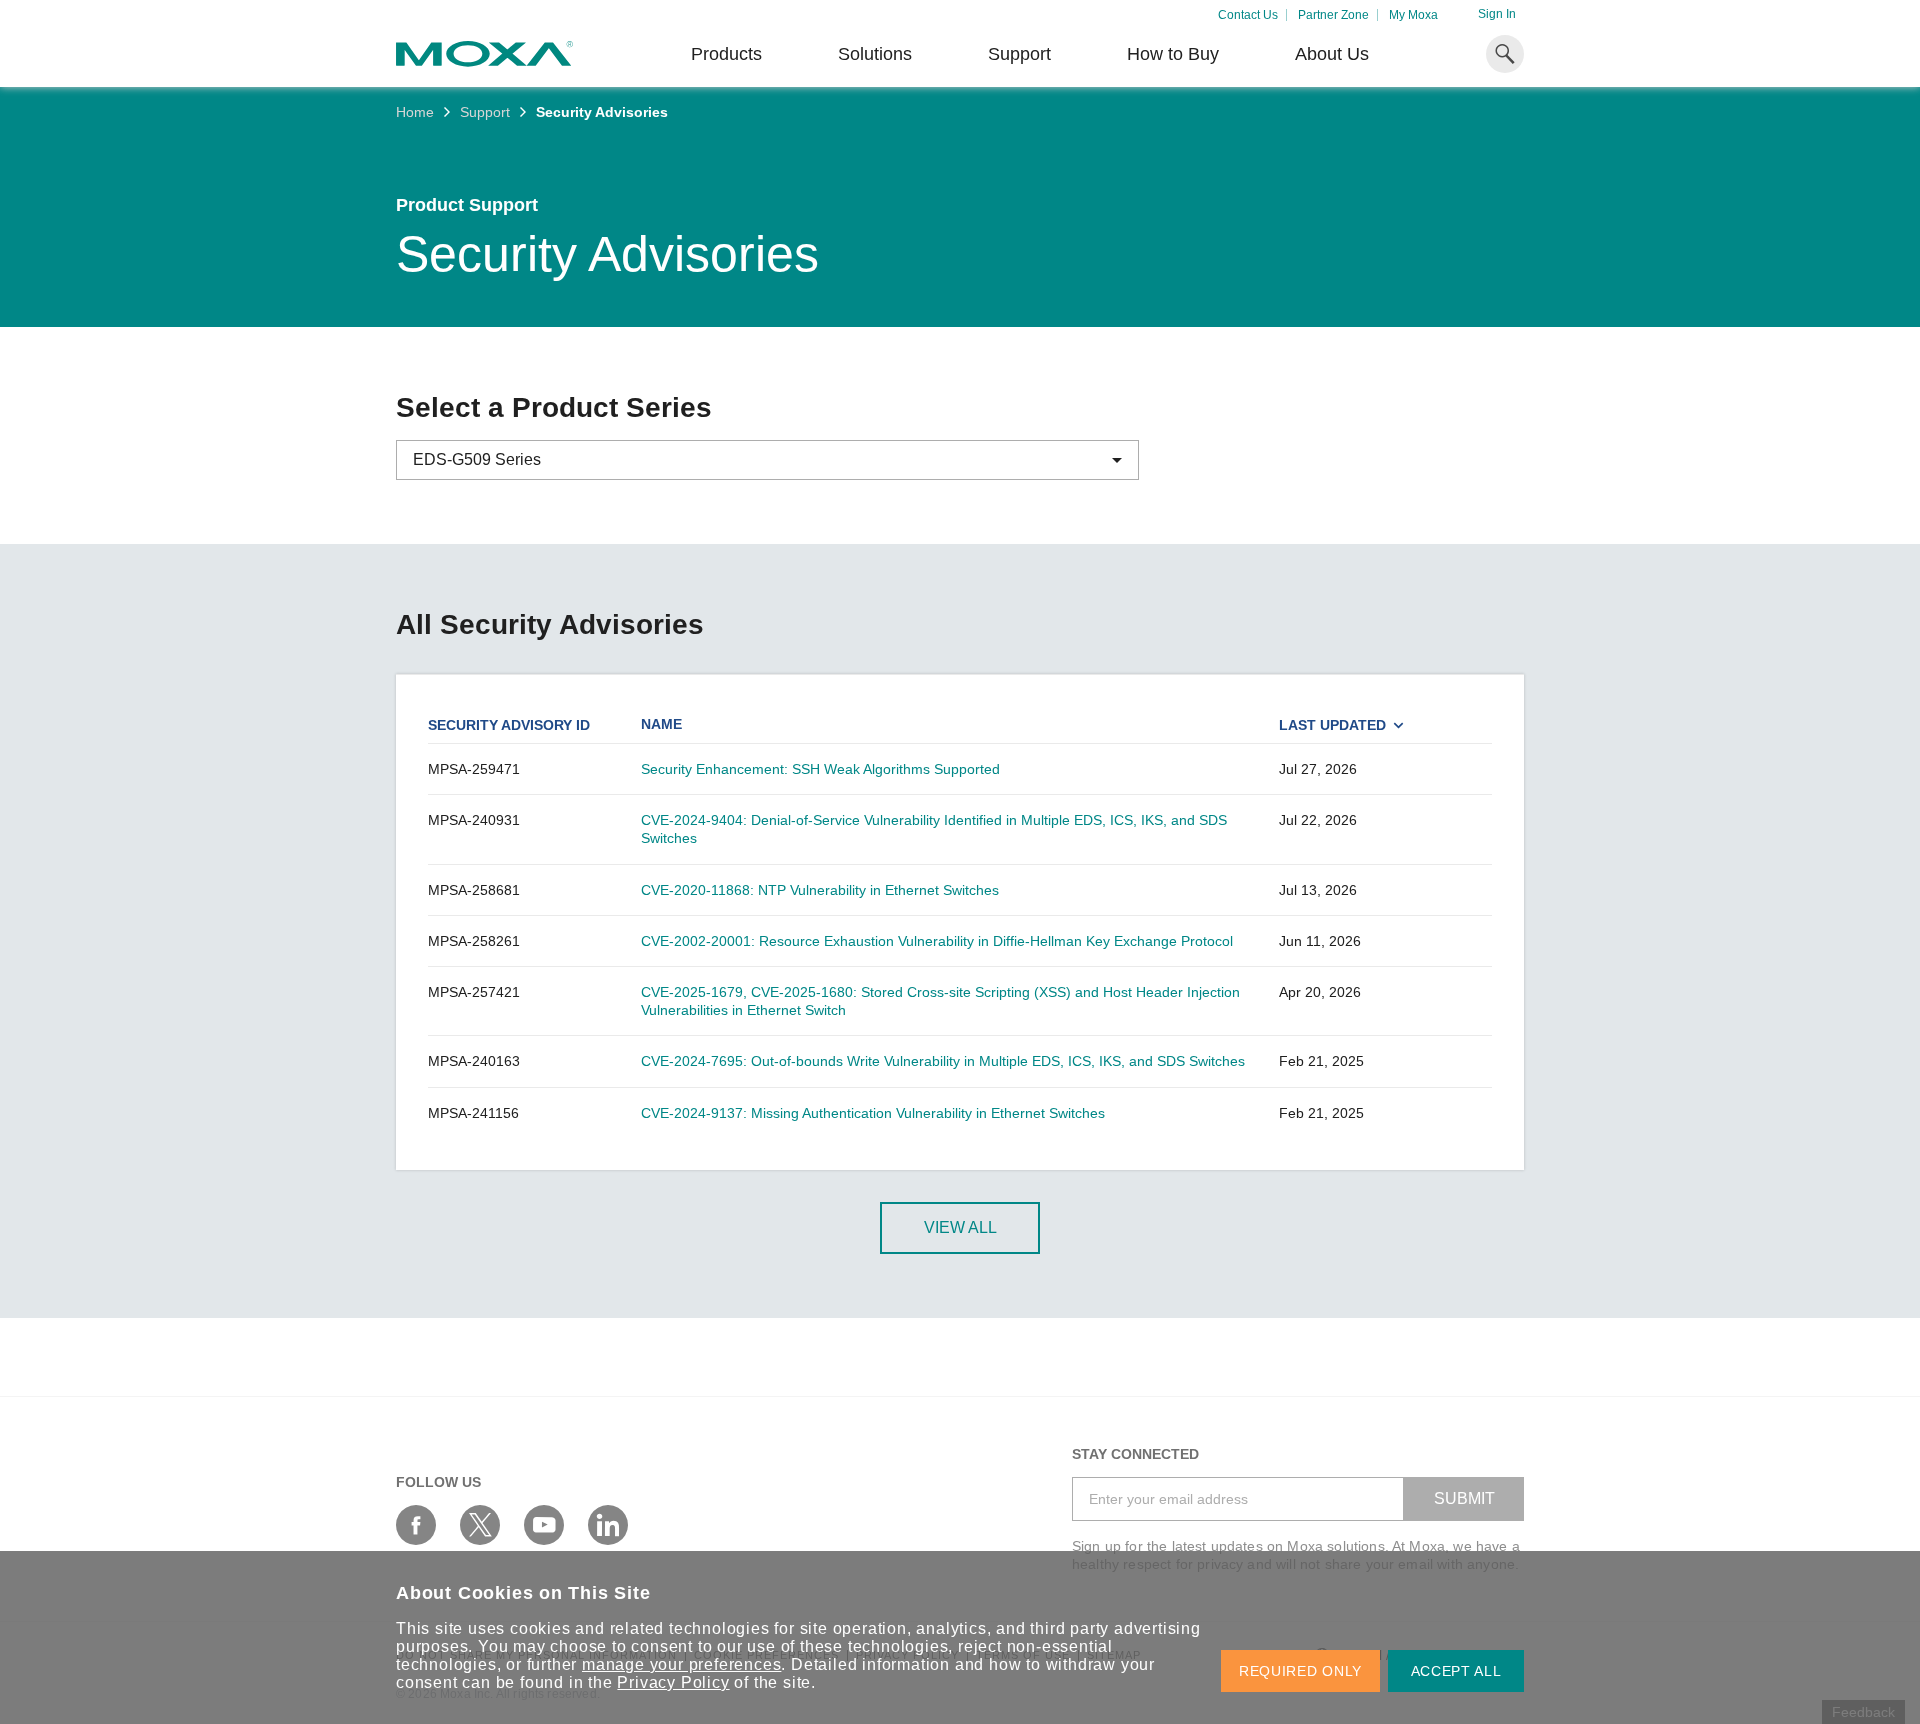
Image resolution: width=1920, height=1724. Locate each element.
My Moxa (1413, 15)
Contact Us (1248, 15)
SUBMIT (1464, 1498)
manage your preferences (681, 1664)
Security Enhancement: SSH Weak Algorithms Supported (820, 769)
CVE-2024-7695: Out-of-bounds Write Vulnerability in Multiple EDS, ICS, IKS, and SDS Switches (943, 1061)
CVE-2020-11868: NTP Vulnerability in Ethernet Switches (820, 890)
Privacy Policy (673, 1682)
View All (960, 1227)
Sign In (1497, 14)
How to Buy (1173, 54)
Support (1019, 54)
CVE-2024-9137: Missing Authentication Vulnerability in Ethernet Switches (873, 1113)
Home (415, 112)
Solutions (875, 54)
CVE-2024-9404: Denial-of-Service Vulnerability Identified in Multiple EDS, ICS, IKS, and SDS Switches (934, 829)
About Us (1332, 54)
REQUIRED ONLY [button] (1300, 1671)
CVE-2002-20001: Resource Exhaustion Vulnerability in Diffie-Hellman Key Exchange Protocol (937, 941)
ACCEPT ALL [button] (1456, 1671)
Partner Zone (1333, 15)
